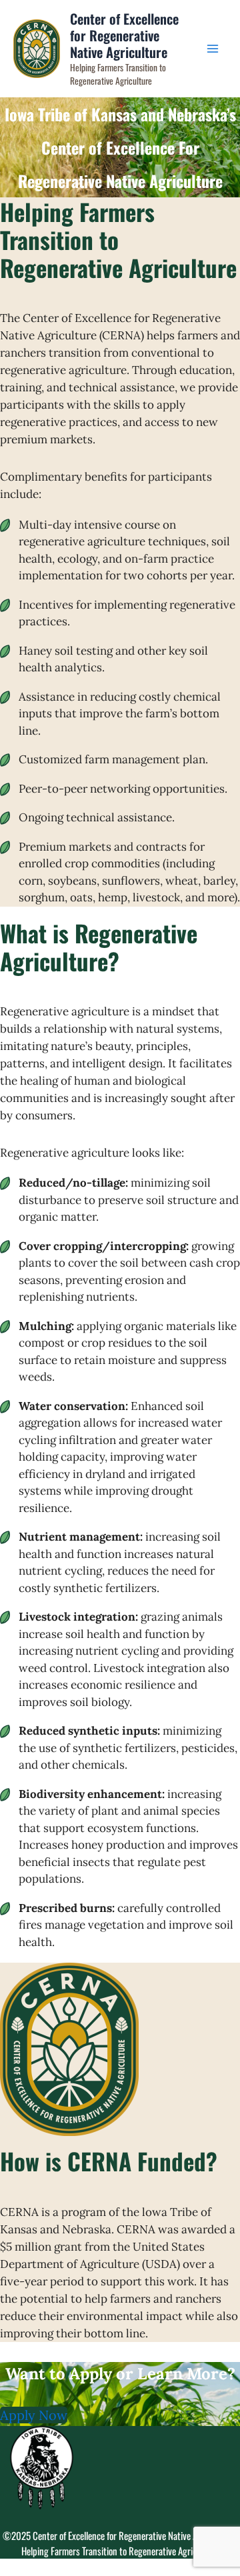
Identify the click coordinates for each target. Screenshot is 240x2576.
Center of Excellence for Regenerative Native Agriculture (124, 36)
